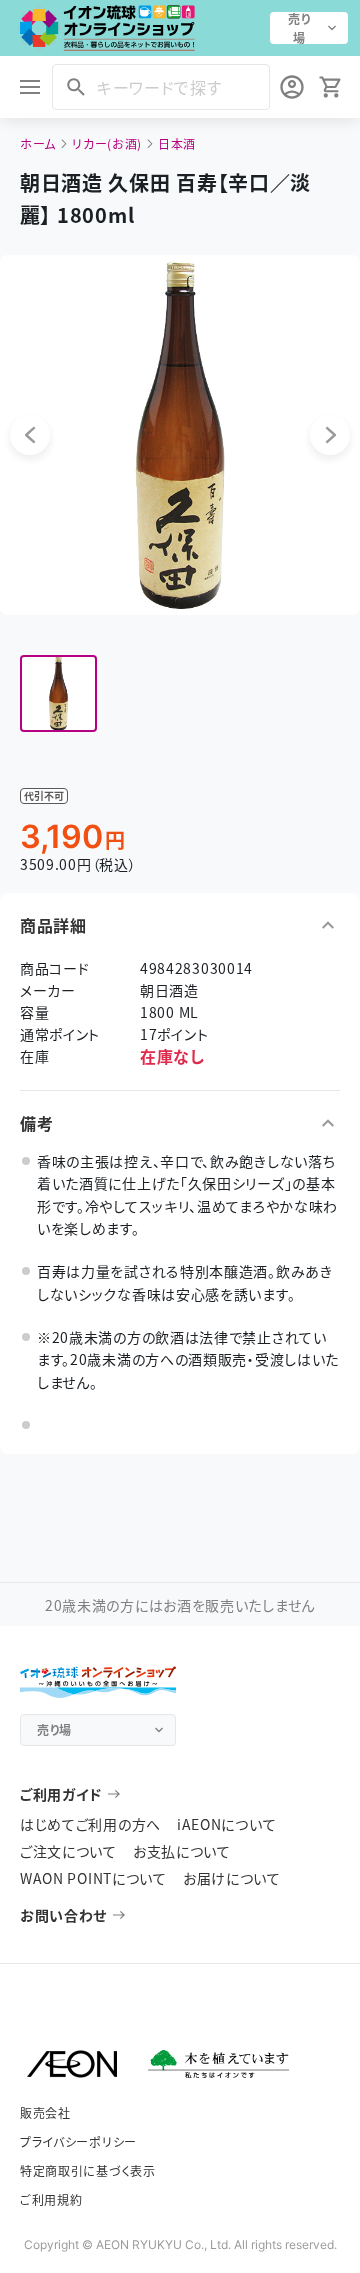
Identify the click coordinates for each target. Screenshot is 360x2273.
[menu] (30, 87)
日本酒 (177, 143)
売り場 (299, 28)
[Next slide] (330, 435)
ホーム (38, 143)
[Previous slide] (30, 435)
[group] (58, 693)
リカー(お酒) (107, 143)
